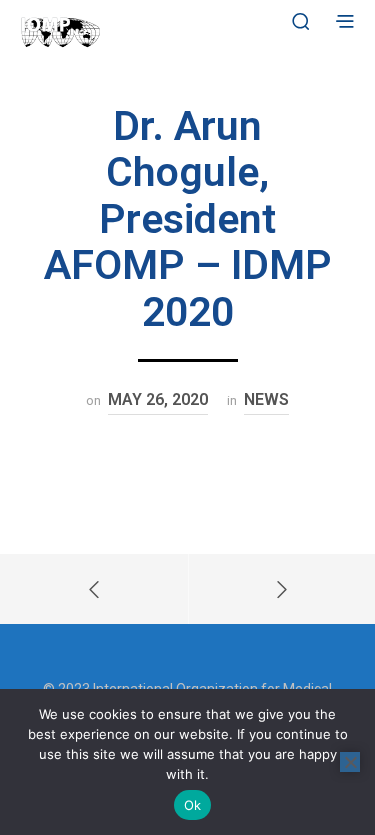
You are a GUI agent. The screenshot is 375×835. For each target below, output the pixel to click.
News (266, 399)
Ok (193, 805)
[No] (350, 762)
